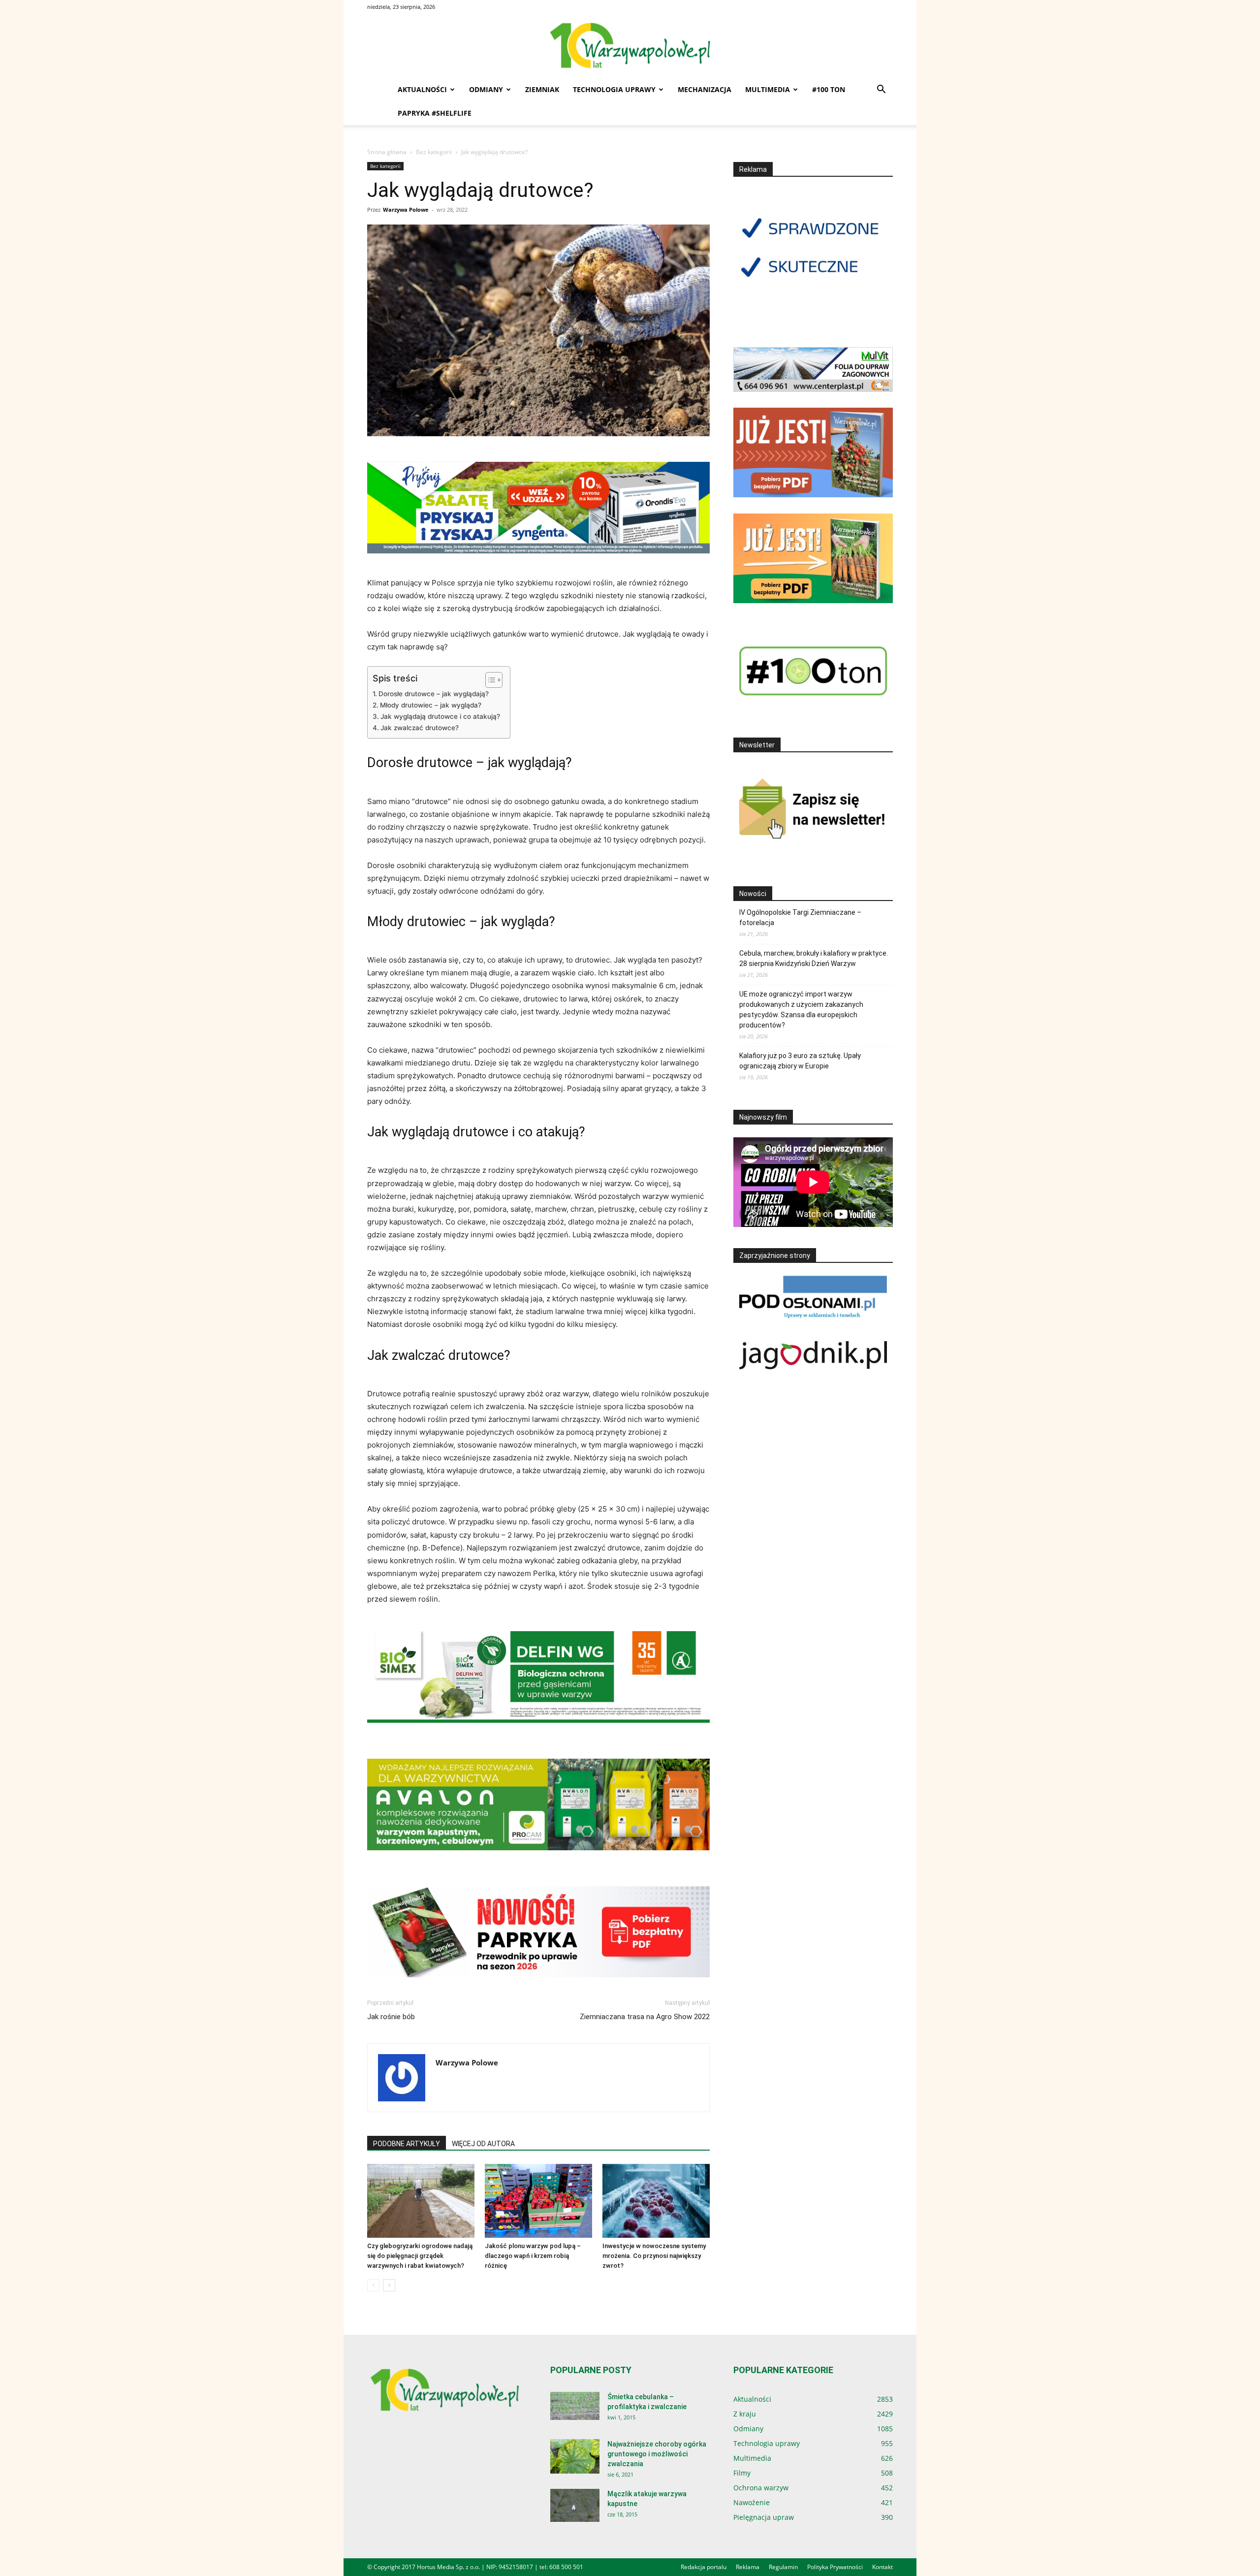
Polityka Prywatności (835, 2567)
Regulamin (783, 2567)
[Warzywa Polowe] (630, 46)
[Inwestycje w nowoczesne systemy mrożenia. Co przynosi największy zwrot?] (656, 2201)
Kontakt (882, 2567)
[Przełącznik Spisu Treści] (489, 680)
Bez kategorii (434, 152)
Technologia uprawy (614, 89)
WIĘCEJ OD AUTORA (483, 2144)
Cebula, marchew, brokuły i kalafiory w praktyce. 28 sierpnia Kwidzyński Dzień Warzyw (814, 958)
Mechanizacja (705, 89)
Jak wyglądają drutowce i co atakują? (440, 716)
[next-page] (389, 2285)
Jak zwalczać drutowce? (420, 728)
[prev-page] (373, 2285)
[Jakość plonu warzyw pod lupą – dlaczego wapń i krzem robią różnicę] (538, 2201)
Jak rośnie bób (391, 2017)
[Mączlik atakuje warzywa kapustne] (575, 2505)
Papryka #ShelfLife (435, 113)
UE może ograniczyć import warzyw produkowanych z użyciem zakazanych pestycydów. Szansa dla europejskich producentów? (801, 1010)
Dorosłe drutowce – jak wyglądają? (434, 694)
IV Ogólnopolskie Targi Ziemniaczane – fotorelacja (800, 918)
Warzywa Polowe (406, 209)
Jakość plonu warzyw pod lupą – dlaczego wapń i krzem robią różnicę (533, 2256)
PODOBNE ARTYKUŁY (407, 2144)
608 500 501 (566, 2567)
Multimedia (768, 89)
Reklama (748, 2567)
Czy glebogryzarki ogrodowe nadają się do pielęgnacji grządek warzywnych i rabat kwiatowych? (420, 2256)
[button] (881, 90)
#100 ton (829, 89)
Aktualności (422, 89)
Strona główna (387, 152)
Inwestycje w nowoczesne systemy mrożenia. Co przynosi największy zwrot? (654, 2256)
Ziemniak (542, 89)
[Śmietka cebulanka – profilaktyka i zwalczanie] (575, 2406)
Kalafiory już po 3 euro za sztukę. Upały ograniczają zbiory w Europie (800, 1061)
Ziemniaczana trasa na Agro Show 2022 (645, 2017)
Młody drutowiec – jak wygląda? (431, 705)
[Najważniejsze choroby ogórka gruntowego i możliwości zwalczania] (575, 2456)
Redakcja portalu (704, 2567)
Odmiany (486, 89)
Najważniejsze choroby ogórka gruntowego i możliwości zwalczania (657, 2454)
